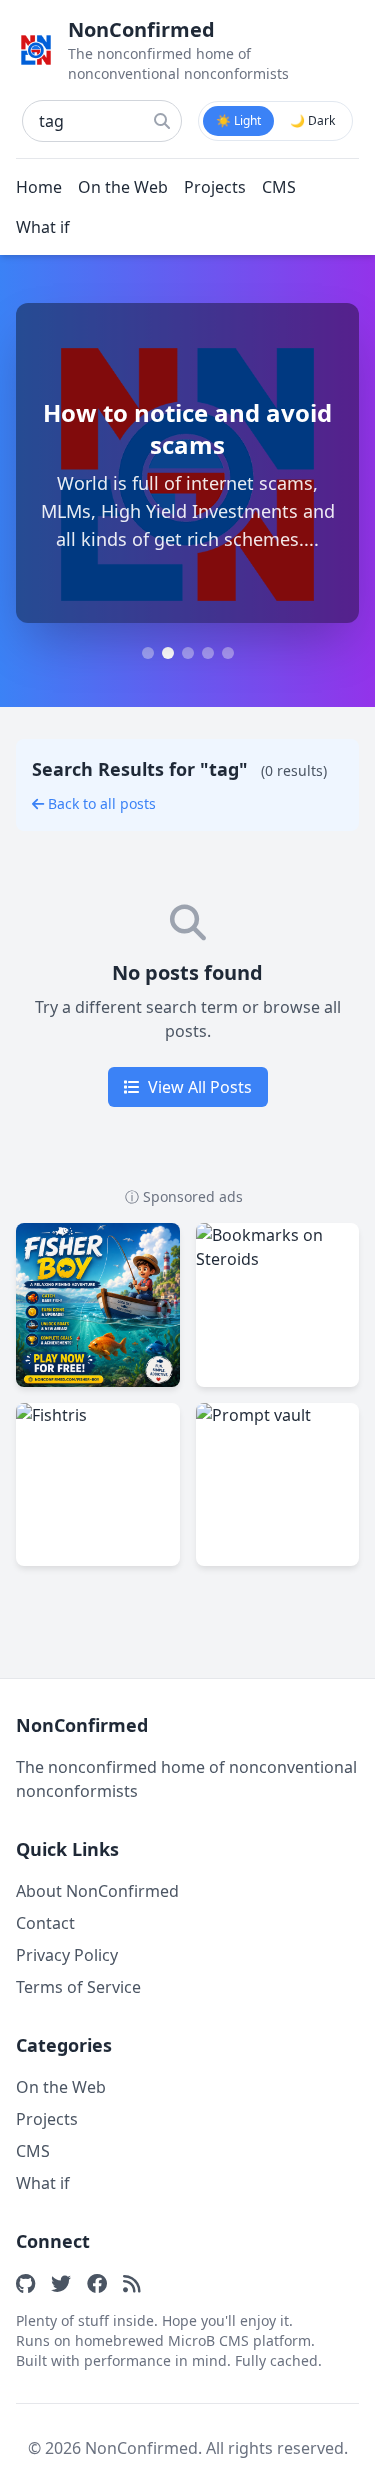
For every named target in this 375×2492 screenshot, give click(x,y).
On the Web (123, 187)
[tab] (148, 653)
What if (43, 227)
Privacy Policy (67, 1955)
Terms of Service (78, 1987)
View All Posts (200, 1087)
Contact (45, 1923)
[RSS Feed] (132, 2283)
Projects (215, 187)
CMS (279, 187)
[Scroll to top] (327, 2464)
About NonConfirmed (97, 1891)
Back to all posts (102, 803)
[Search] (162, 121)
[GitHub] (25, 2283)
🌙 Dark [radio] (312, 120)
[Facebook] (97, 2283)
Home (39, 187)
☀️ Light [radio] (238, 120)
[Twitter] (61, 2283)
